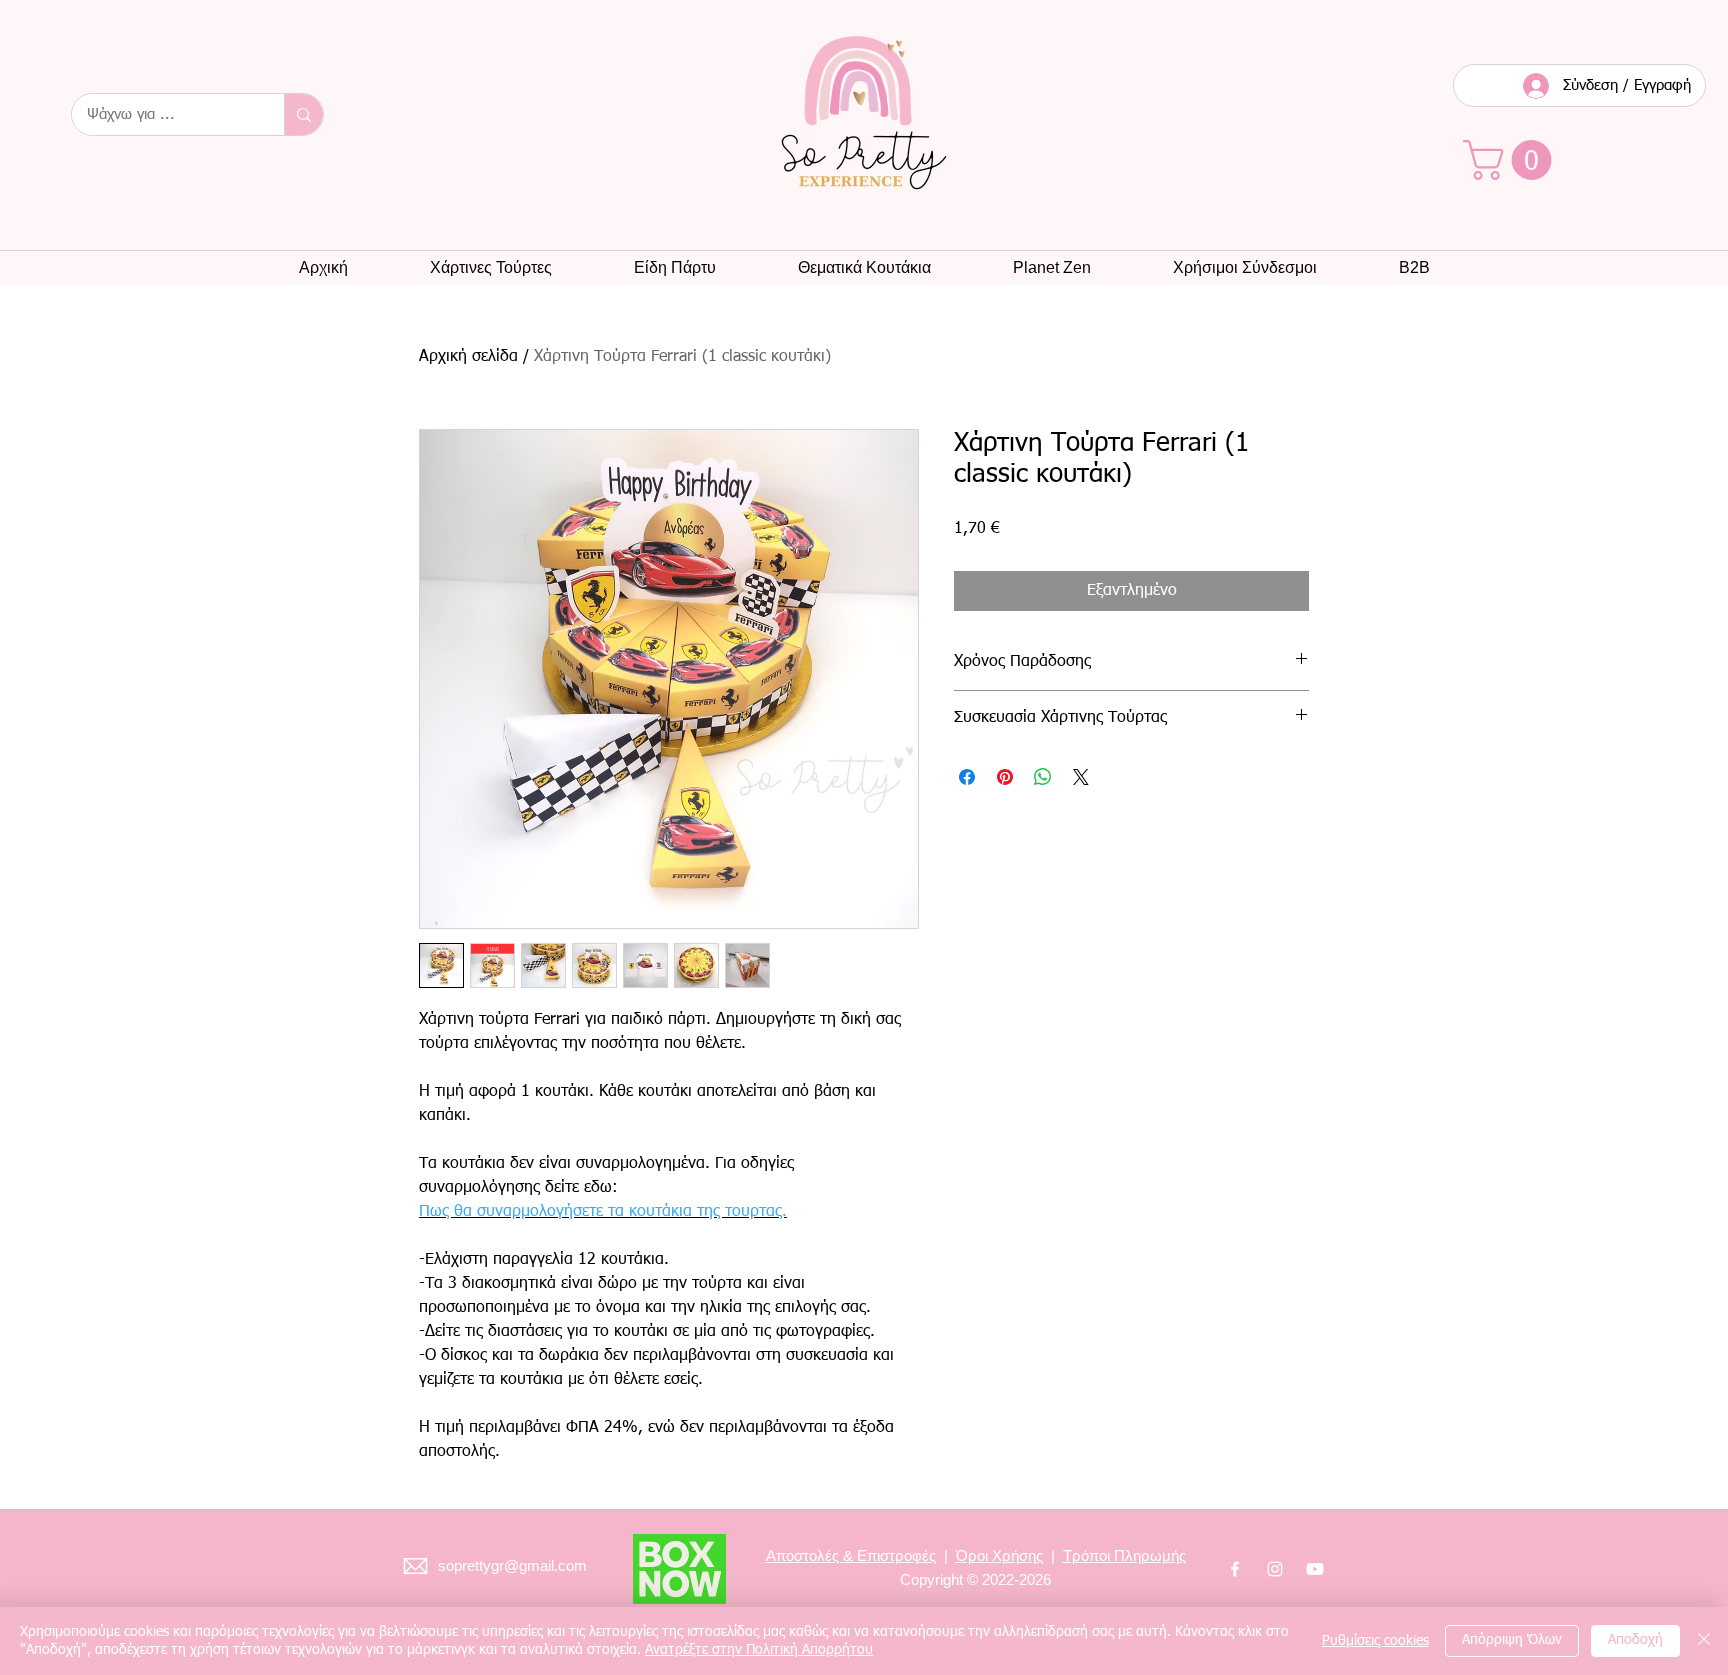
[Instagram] (1275, 1569)
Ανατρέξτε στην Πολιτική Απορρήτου (759, 1650)
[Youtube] (1315, 1569)
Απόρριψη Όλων (1512, 1640)
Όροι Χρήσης (999, 1555)
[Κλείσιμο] (1704, 1641)
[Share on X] (1081, 777)
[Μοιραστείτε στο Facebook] (967, 777)
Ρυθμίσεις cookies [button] (1375, 1641)
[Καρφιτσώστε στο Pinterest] (1005, 777)
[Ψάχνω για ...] (303, 114)
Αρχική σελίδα (468, 357)
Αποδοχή (1635, 1640)
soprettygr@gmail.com (512, 1565)
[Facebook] (1235, 1569)
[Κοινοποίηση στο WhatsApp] (1043, 777)
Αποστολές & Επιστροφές (851, 1555)
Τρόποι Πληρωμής (1124, 1555)
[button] (1512, 160)
